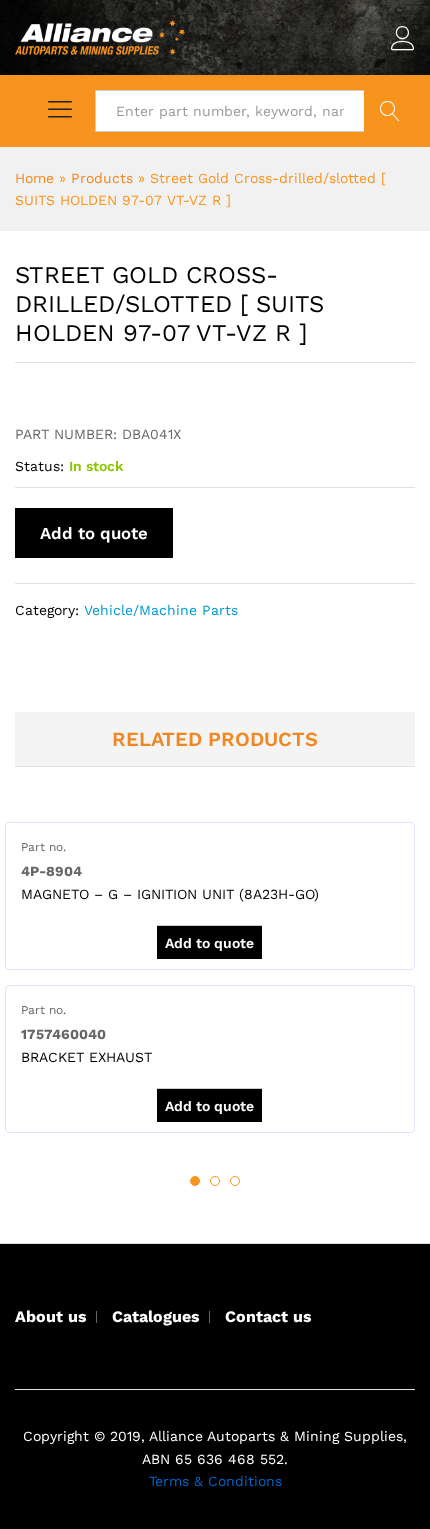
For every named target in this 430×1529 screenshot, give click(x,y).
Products (102, 178)
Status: (39, 466)
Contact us (268, 1316)
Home (34, 178)
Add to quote (94, 533)
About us (51, 1316)
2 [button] (215, 1181)
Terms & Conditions (215, 1481)
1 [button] (195, 1181)
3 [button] (235, 1181)
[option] (210, 896)
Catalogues (156, 1316)
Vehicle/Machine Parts (161, 610)
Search (389, 111)
